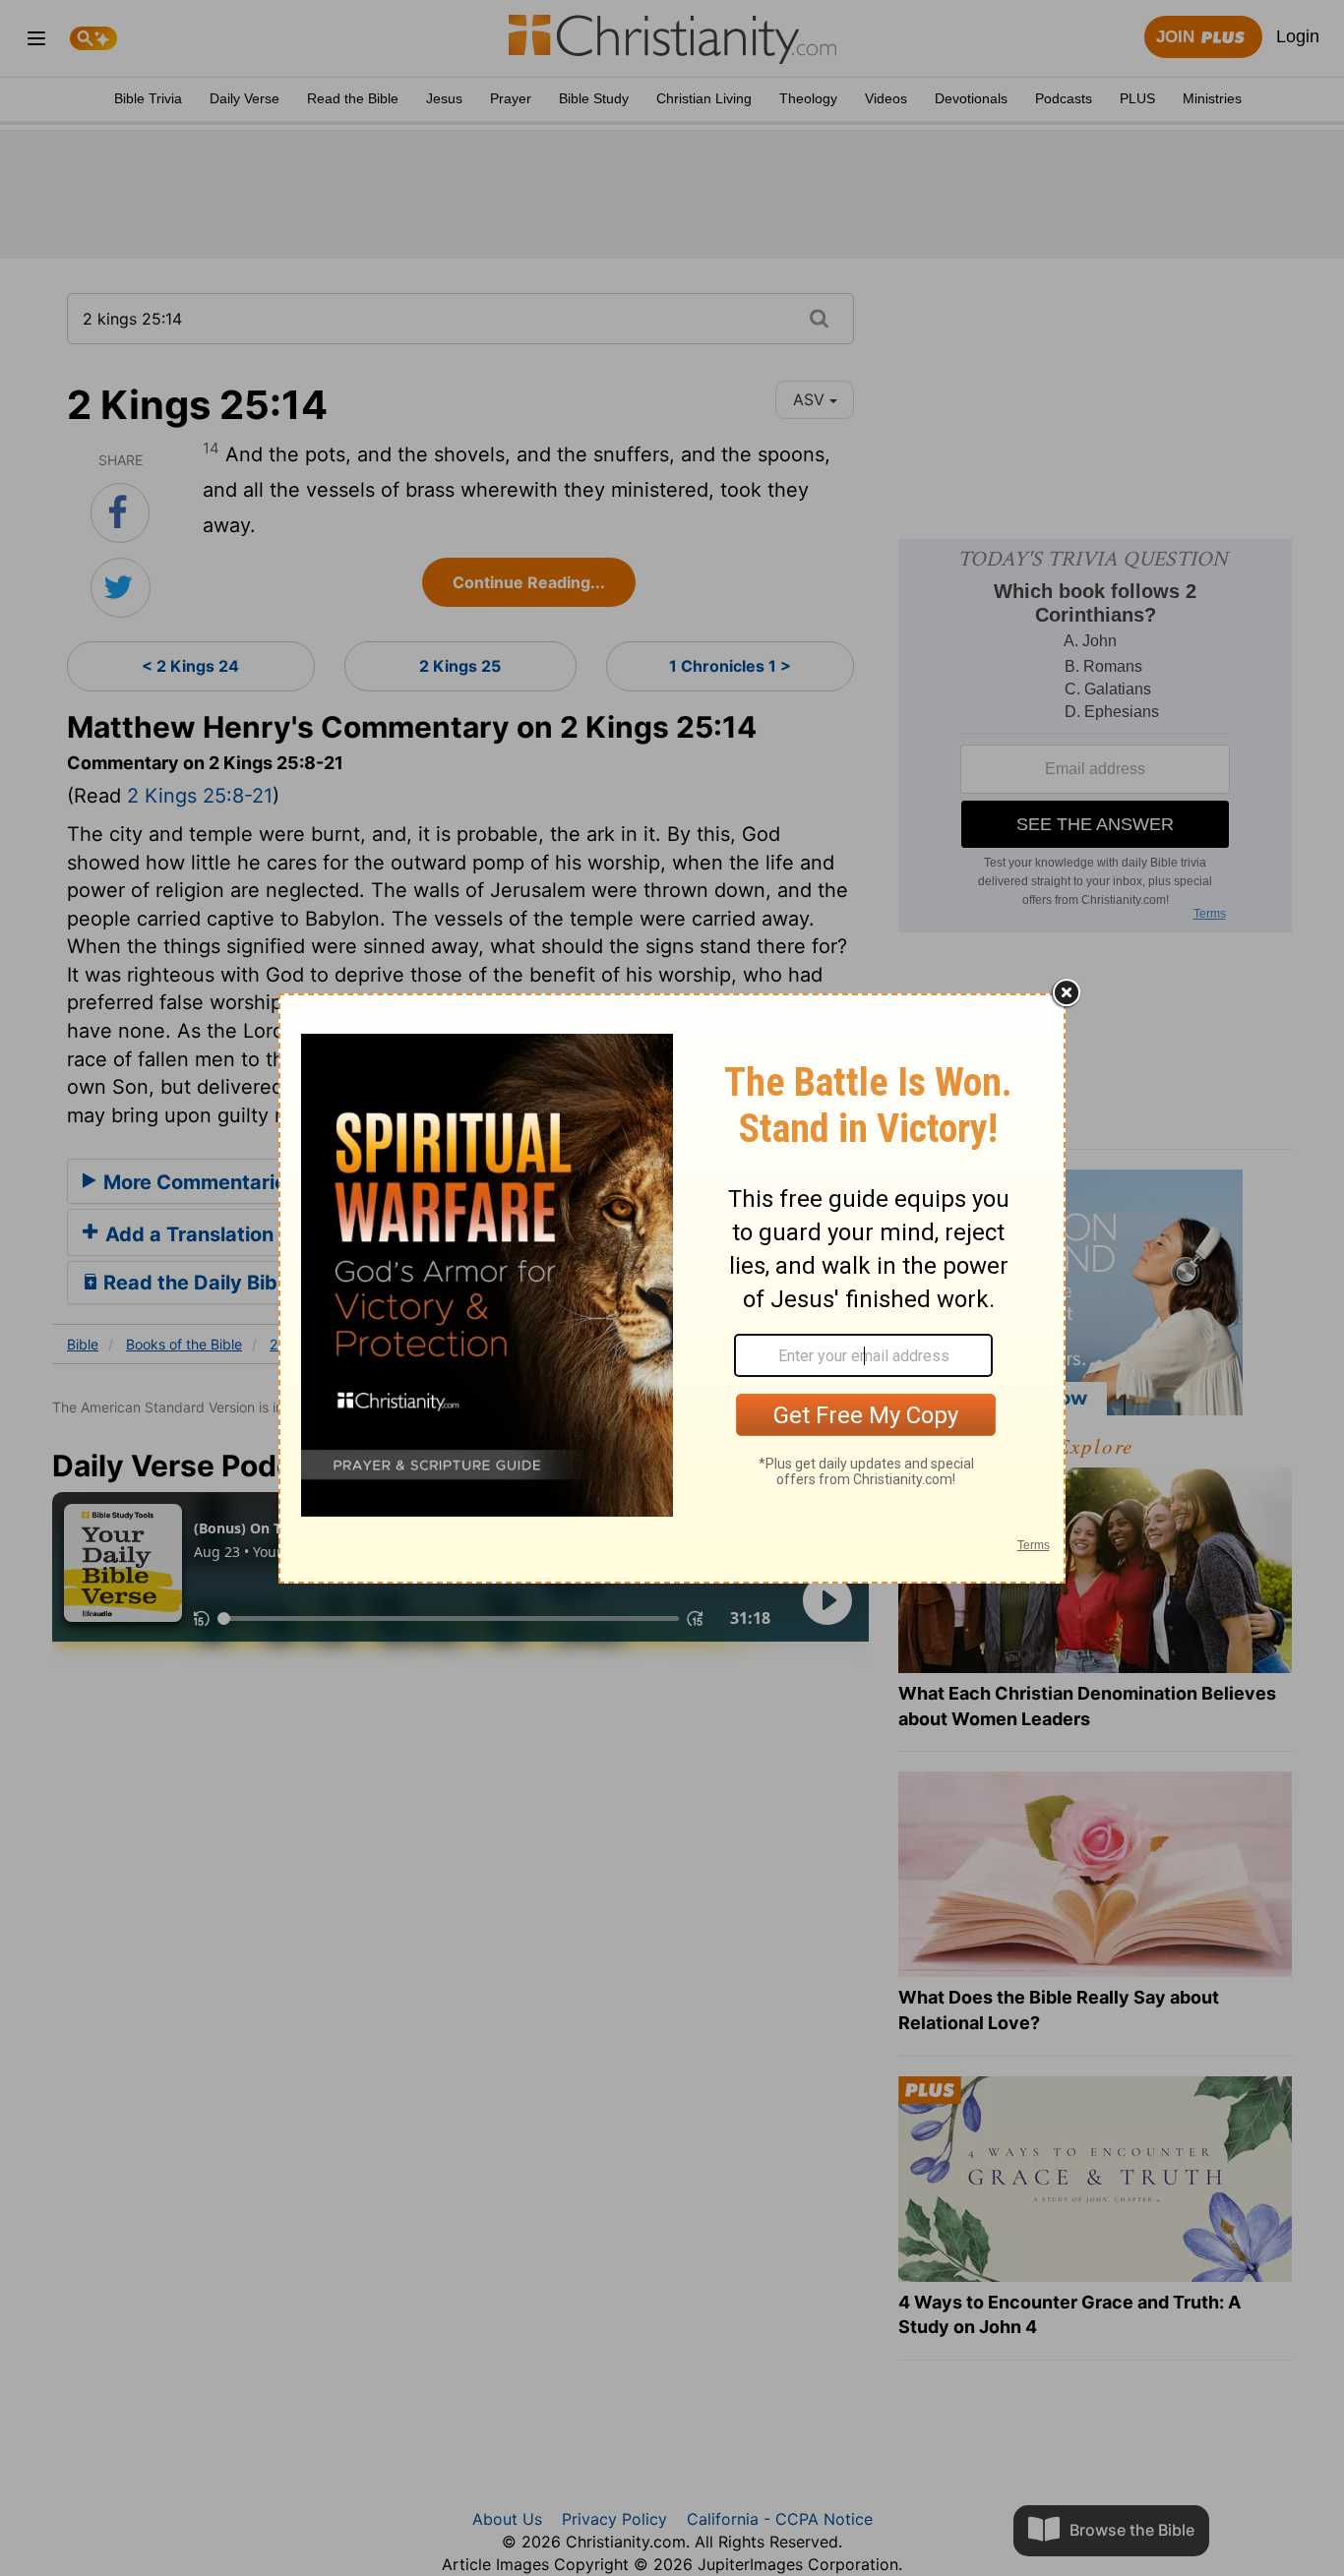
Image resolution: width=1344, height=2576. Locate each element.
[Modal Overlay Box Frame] (672, 1288)
